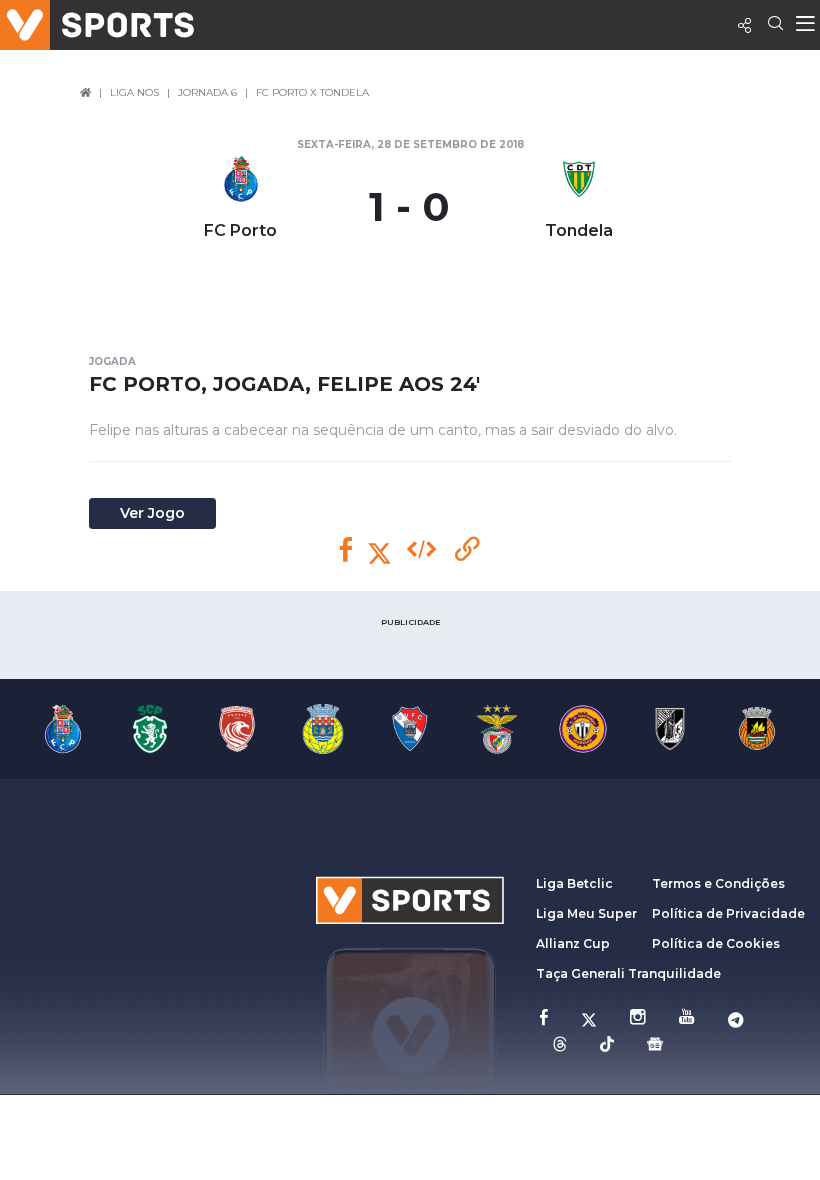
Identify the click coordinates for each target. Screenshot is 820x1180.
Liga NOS (134, 92)
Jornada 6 (207, 92)
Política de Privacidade (728, 913)
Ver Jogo (152, 513)
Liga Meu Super (586, 913)
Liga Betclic (574, 883)
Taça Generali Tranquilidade (628, 973)
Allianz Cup (573, 943)
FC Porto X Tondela (312, 92)
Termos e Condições (718, 883)
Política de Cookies (716, 943)
